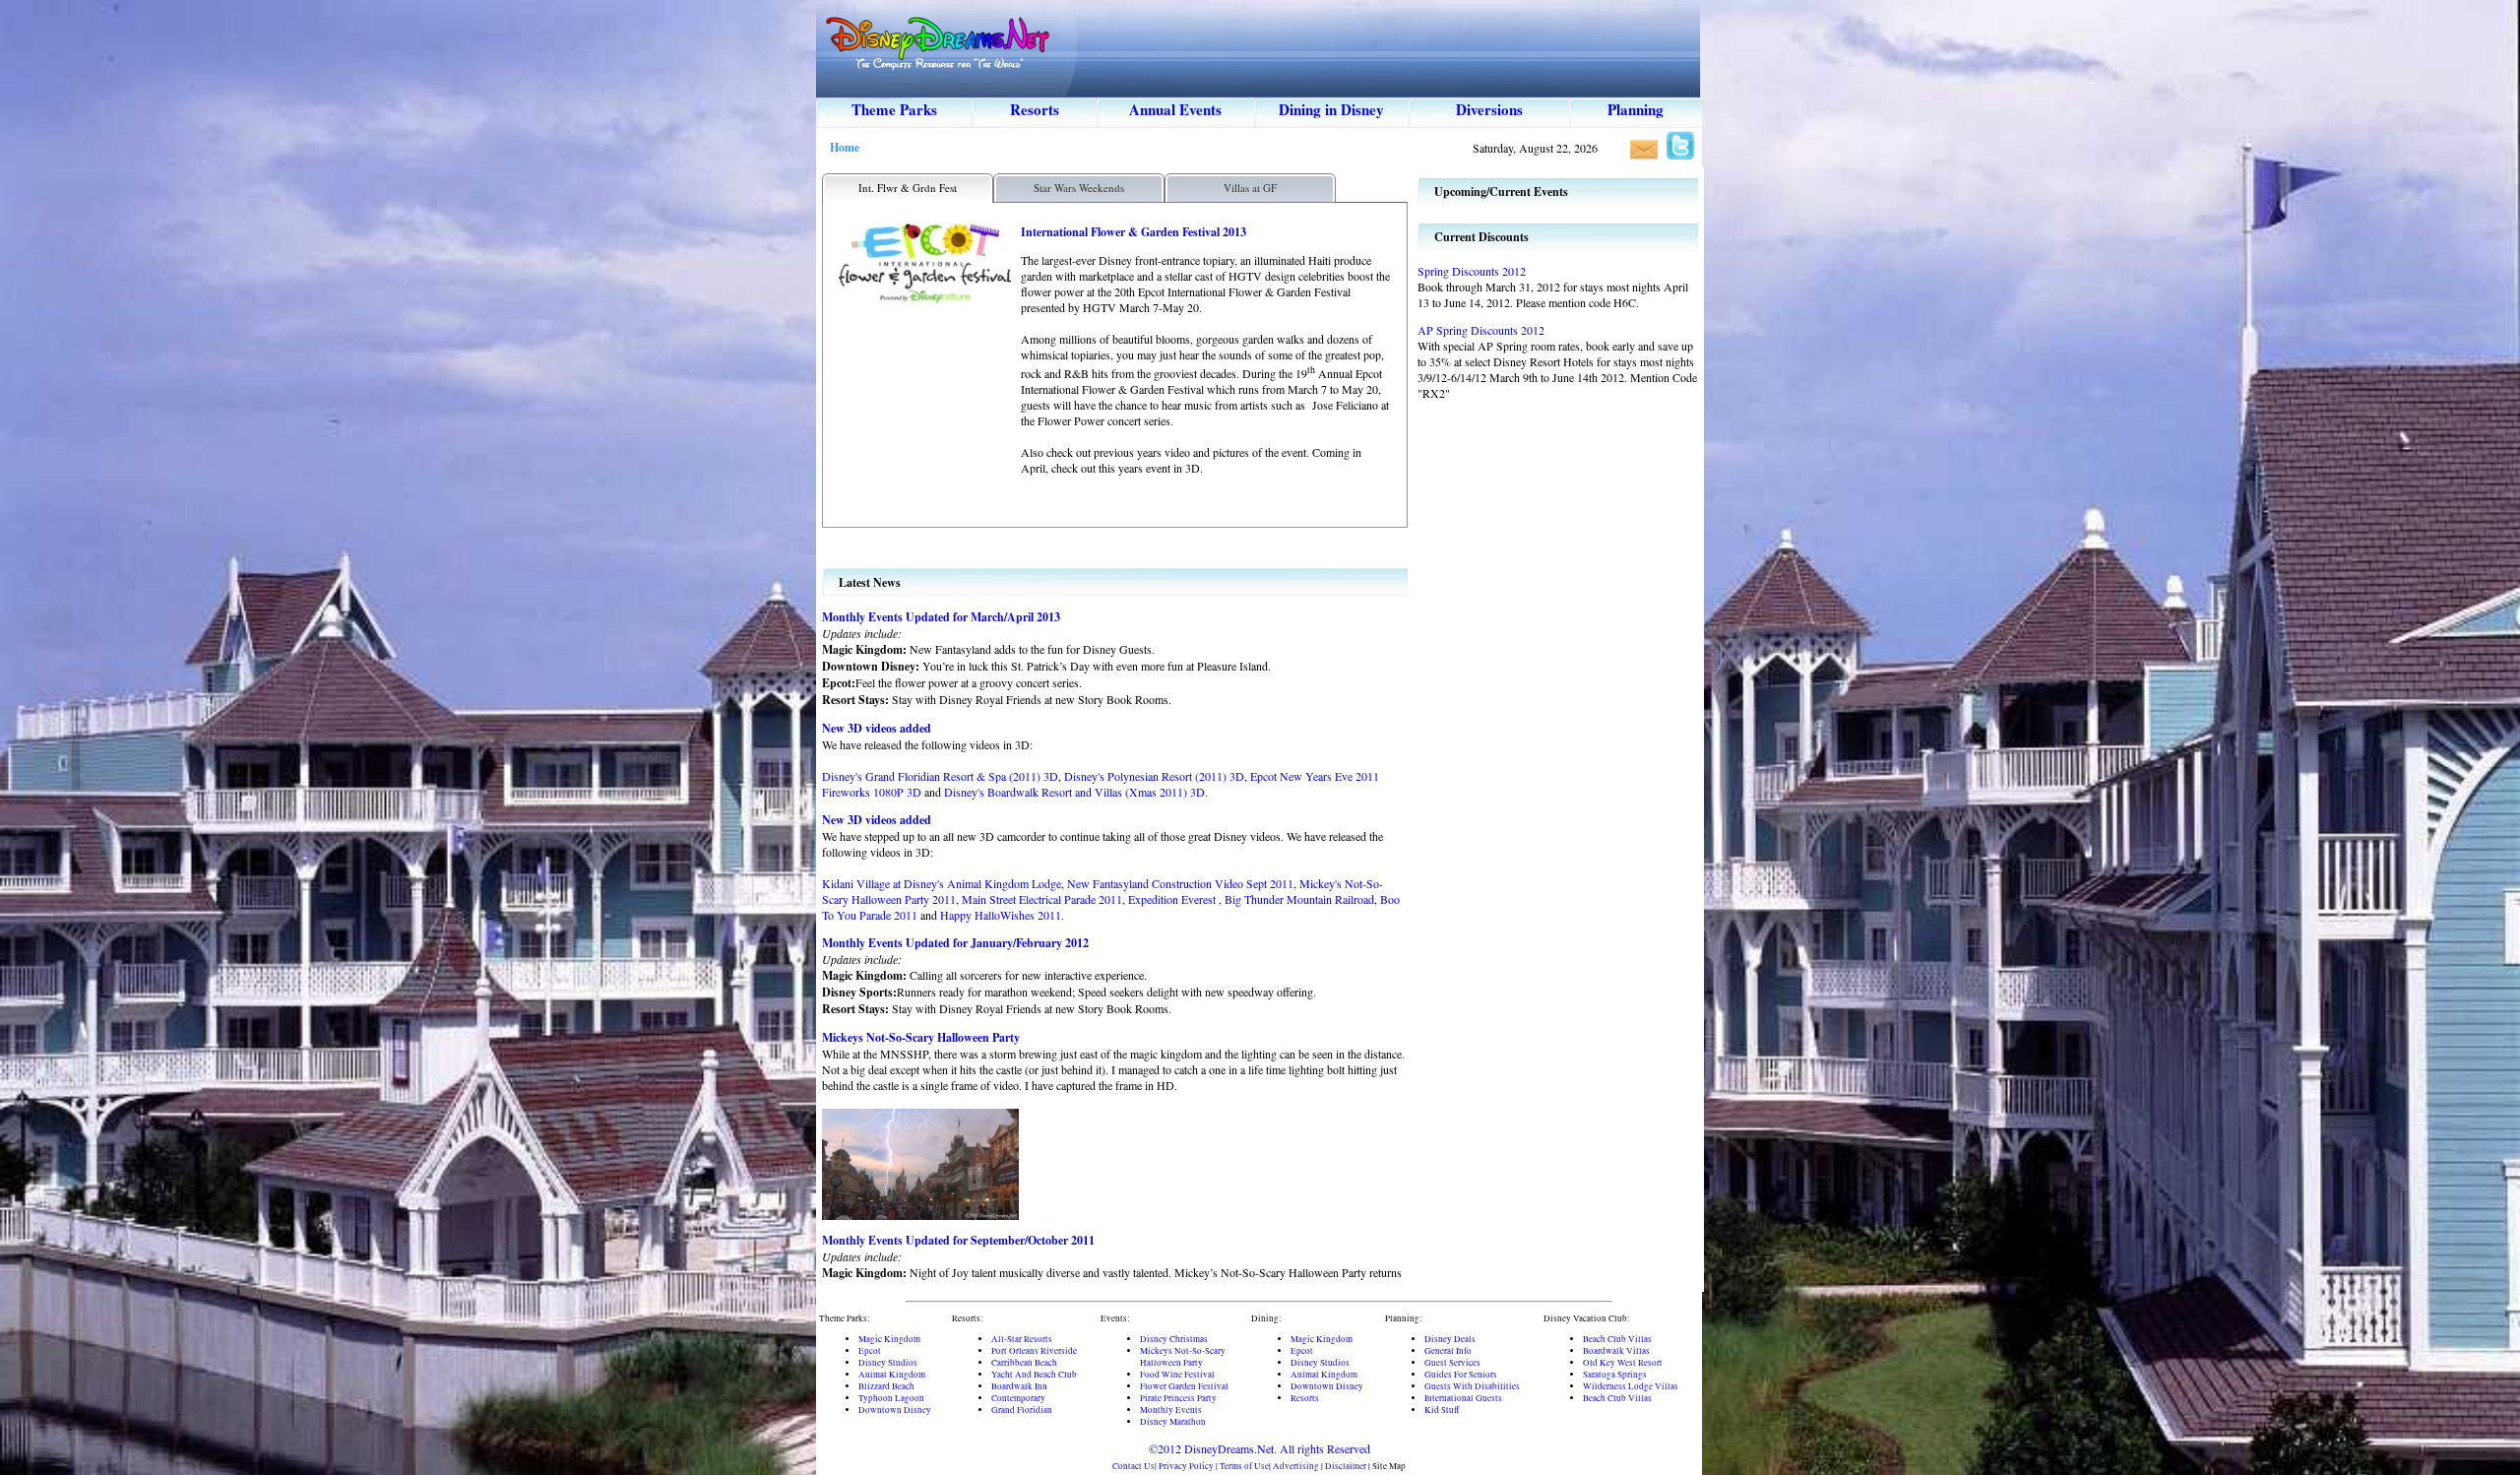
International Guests (1463, 1398)
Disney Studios (888, 1363)
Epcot (870, 1351)
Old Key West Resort (1623, 1363)
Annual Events (1175, 109)
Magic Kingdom (889, 1339)
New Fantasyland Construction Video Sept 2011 (1180, 883)
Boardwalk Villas (1616, 1351)
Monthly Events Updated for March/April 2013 (941, 617)
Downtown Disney (895, 1410)
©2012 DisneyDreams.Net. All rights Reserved (1260, 1448)
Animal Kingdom (892, 1375)
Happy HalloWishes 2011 (1001, 915)
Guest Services (1452, 1363)
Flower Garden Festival (1184, 1386)
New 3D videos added (877, 728)
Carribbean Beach (1024, 1363)
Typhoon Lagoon (891, 1398)
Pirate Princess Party (1178, 1398)
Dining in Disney (1331, 109)
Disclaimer (1346, 1466)
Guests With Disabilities (1472, 1386)
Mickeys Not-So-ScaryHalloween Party (1183, 1357)
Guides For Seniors (1461, 1375)
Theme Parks (894, 109)
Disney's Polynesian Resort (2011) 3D (1154, 776)
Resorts (1035, 109)
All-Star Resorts (1022, 1339)
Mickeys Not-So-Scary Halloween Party (921, 1037)
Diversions (1489, 109)
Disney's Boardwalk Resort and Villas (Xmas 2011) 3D (1074, 792)
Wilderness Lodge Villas (1631, 1386)
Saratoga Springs (1615, 1375)
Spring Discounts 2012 (1472, 271)
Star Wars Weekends (1079, 188)
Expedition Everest (1173, 899)
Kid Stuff (1442, 1410)
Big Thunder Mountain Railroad (1299, 899)
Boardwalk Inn (1019, 1386)
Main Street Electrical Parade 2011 (1042, 899)
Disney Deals (1450, 1339)
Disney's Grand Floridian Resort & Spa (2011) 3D (940, 776)
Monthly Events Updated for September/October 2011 (958, 1240)
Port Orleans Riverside (1034, 1351)
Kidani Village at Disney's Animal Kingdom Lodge (942, 883)
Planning (1636, 109)
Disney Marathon (1173, 1422)
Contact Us (1134, 1466)
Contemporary (1018, 1398)
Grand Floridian (1022, 1410)
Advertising (1296, 1466)
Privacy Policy (1186, 1466)
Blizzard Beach (886, 1386)
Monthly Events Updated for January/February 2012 (955, 943)
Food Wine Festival (1177, 1375)
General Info (1448, 1351)
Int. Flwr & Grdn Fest (908, 188)
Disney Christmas (1174, 1339)
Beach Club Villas (1617, 1339)
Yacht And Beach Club (1034, 1375)
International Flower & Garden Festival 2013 (1134, 232)
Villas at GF (1250, 188)
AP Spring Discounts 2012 (1481, 330)
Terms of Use (1244, 1466)
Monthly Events (1171, 1410)
